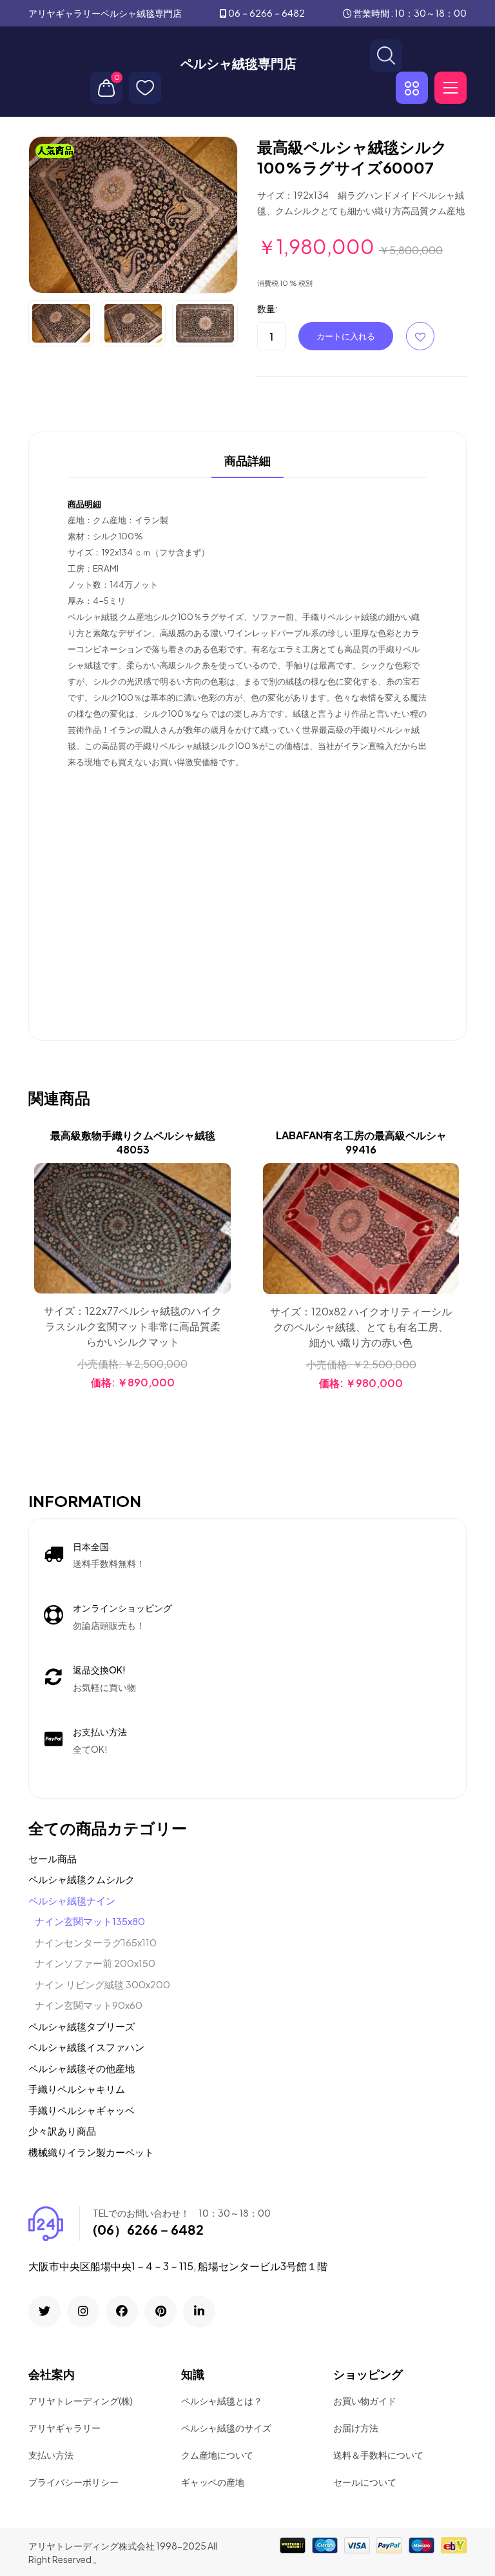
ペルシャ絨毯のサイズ (226, 2428)
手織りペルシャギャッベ (82, 2110)
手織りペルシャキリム (77, 2089)
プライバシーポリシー (73, 2482)
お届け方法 (356, 2428)
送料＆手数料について (378, 2455)
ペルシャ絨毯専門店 (238, 63)
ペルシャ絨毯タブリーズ (82, 2026)
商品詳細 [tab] (247, 461)
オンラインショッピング (122, 1608)
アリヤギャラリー (64, 2428)
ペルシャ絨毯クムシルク (82, 1879)
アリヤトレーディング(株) (81, 2401)
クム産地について (217, 2455)
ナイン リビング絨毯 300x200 (102, 1984)
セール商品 (53, 1858)
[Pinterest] (160, 2311)
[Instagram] (83, 2311)
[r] (44, 2311)
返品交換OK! (99, 1670)
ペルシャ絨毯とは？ (222, 2401)
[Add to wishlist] (219, 1208)
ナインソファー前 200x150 (95, 1963)
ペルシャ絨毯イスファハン (86, 2047)
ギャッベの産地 (213, 2482)
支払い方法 (51, 2455)
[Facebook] (122, 2311)
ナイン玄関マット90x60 (89, 2005)
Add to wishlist (420, 336)
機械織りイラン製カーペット (91, 2152)
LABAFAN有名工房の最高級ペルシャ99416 (361, 1142)
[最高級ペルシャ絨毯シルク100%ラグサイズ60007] (133, 214)
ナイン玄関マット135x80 (90, 1921)
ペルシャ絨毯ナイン (72, 1900)
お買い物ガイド (365, 2401)
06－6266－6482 (267, 13)
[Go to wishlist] (145, 88)
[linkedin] (199, 2311)
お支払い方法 (100, 1732)
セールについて (365, 2482)
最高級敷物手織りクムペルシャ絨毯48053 (133, 1142)
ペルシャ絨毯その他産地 (82, 2068)
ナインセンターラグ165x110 (96, 1942)
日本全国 (91, 1546)
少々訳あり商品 (62, 2131)
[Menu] (451, 88)
